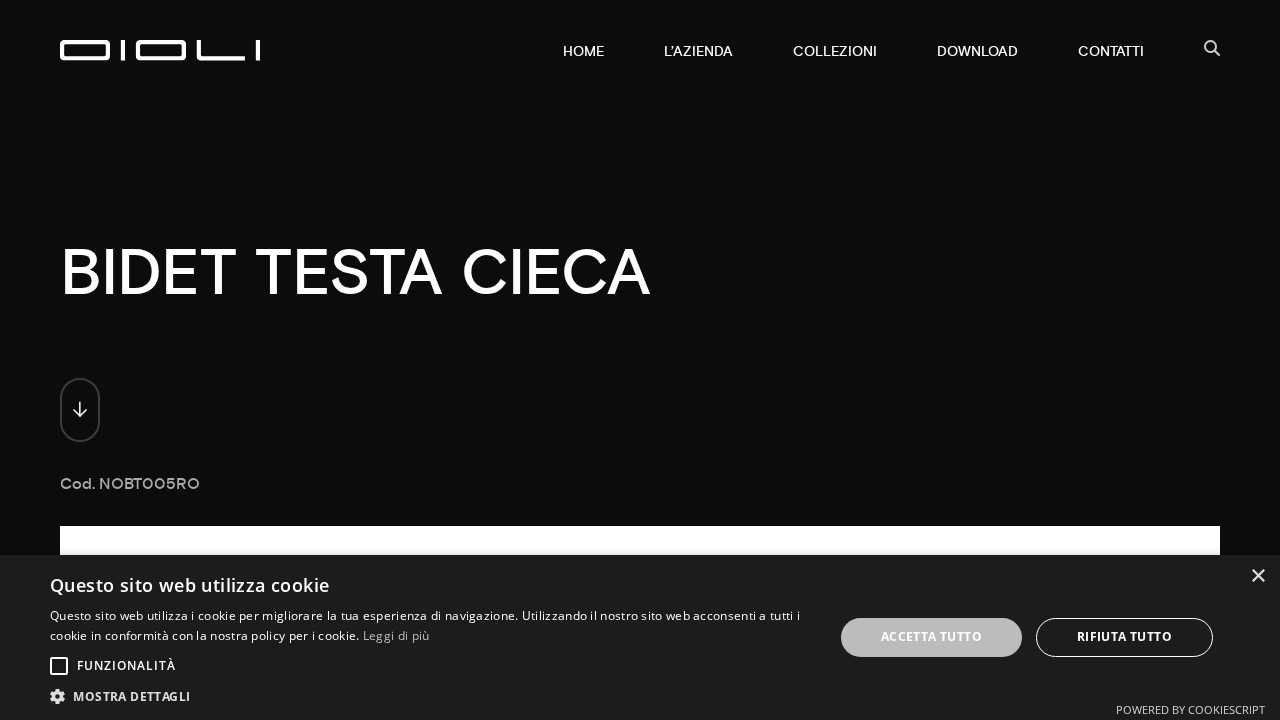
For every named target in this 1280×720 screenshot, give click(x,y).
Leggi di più (396, 635)
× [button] (1257, 576)
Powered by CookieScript (1190, 709)
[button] (430, 695)
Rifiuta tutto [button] (1124, 636)
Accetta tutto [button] (931, 636)
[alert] (640, 637)
